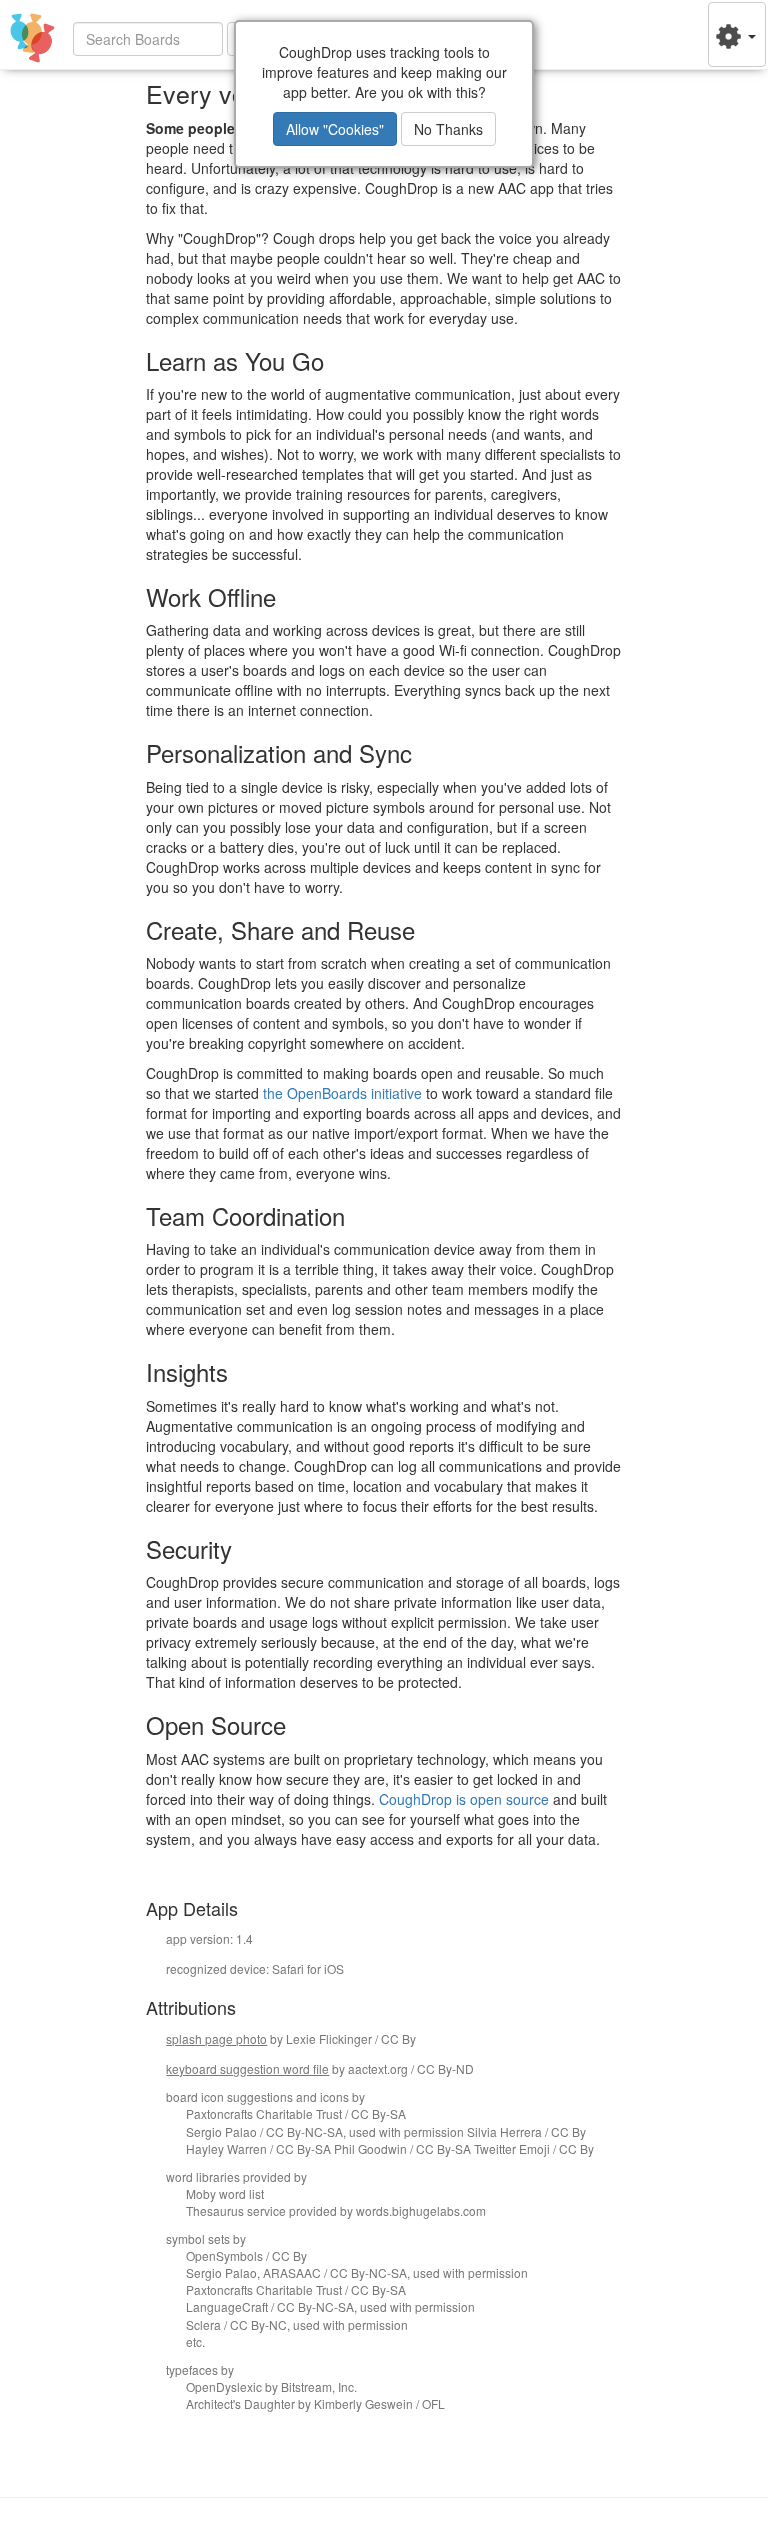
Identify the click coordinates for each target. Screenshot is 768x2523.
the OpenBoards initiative (342, 1093)
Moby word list (225, 2193)
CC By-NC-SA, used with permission (365, 2131)
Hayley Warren (226, 2148)
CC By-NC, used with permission (319, 2324)
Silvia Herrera (504, 2131)
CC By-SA (378, 2113)
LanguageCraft (227, 2306)
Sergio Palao (221, 2131)
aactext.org (378, 2068)
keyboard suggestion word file (247, 2068)
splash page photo (216, 2038)
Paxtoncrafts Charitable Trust (264, 2113)
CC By (398, 2038)
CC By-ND (445, 2068)
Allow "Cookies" (335, 129)
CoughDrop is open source (464, 1799)
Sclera (203, 2324)
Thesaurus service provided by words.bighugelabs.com (336, 2210)
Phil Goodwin (370, 2148)
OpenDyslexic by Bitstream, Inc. (271, 2386)
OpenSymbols (224, 2255)
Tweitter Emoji (512, 2148)
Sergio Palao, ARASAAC (253, 2272)
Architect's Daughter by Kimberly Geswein (299, 2403)
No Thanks (448, 129)
